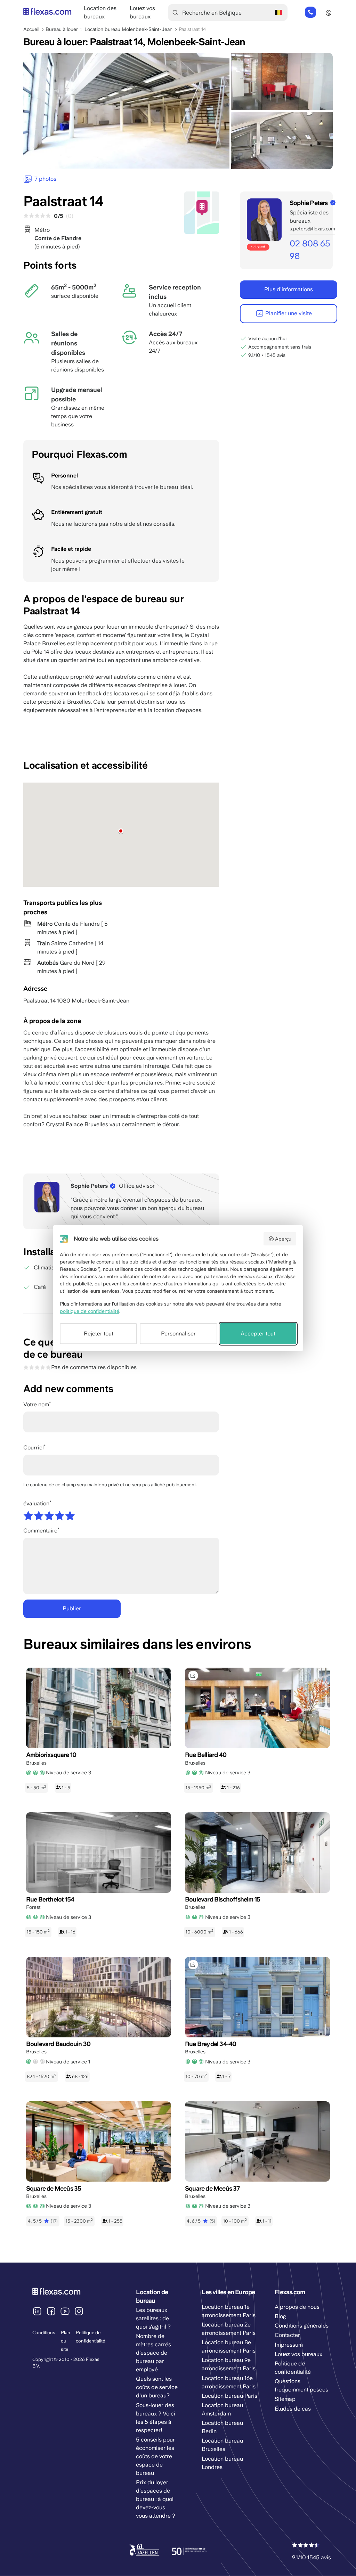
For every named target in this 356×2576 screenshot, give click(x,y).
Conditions (44, 2333)
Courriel (34, 1448)
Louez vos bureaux (298, 2354)
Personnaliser (178, 1334)
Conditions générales (302, 2326)
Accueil (31, 29)
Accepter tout (258, 1334)
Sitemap (285, 2399)
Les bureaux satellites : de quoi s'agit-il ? (153, 2318)
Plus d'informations (289, 289)
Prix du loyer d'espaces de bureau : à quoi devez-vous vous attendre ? (156, 2499)
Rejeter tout (99, 1334)
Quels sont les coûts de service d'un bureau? (157, 2387)
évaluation (36, 1503)
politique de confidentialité (90, 1311)
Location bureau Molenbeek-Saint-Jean (128, 29)
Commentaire (40, 1531)
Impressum (289, 2345)
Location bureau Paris (229, 2396)
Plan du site (66, 2341)
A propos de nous (297, 2307)
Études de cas (293, 2409)
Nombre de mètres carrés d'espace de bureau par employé (153, 2353)
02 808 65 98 (310, 13)
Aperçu (283, 1239)
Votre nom (36, 1404)
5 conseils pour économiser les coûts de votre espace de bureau (155, 2456)
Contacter (287, 2335)
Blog (280, 2316)
